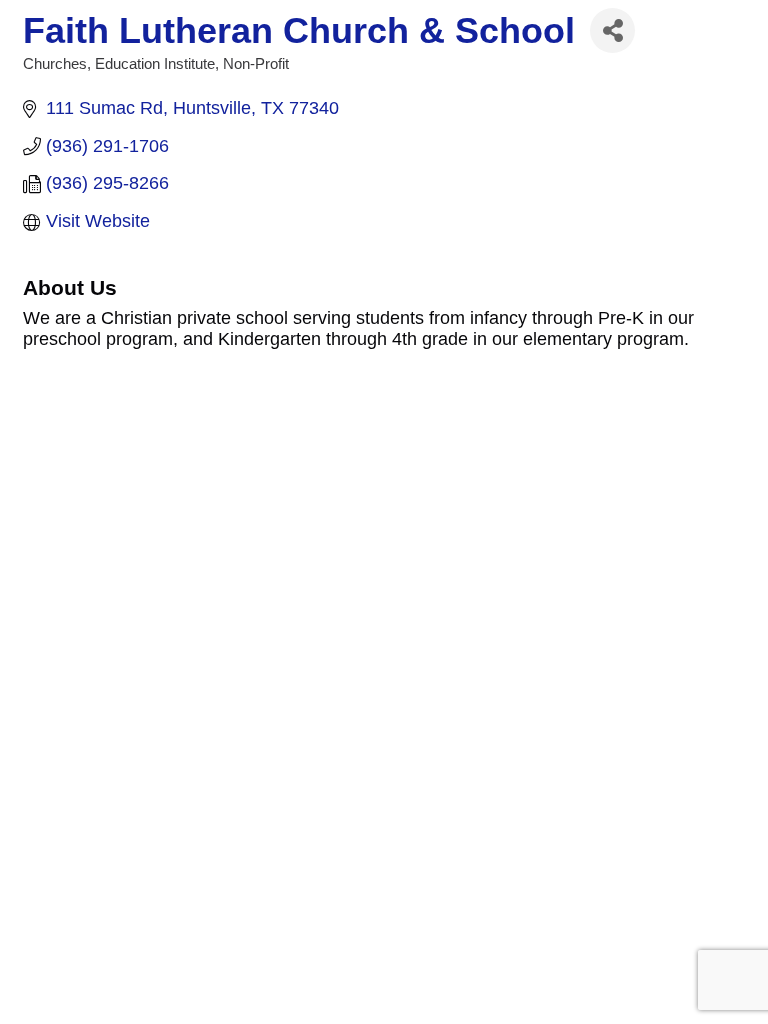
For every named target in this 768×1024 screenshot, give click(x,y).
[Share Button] (612, 30)
